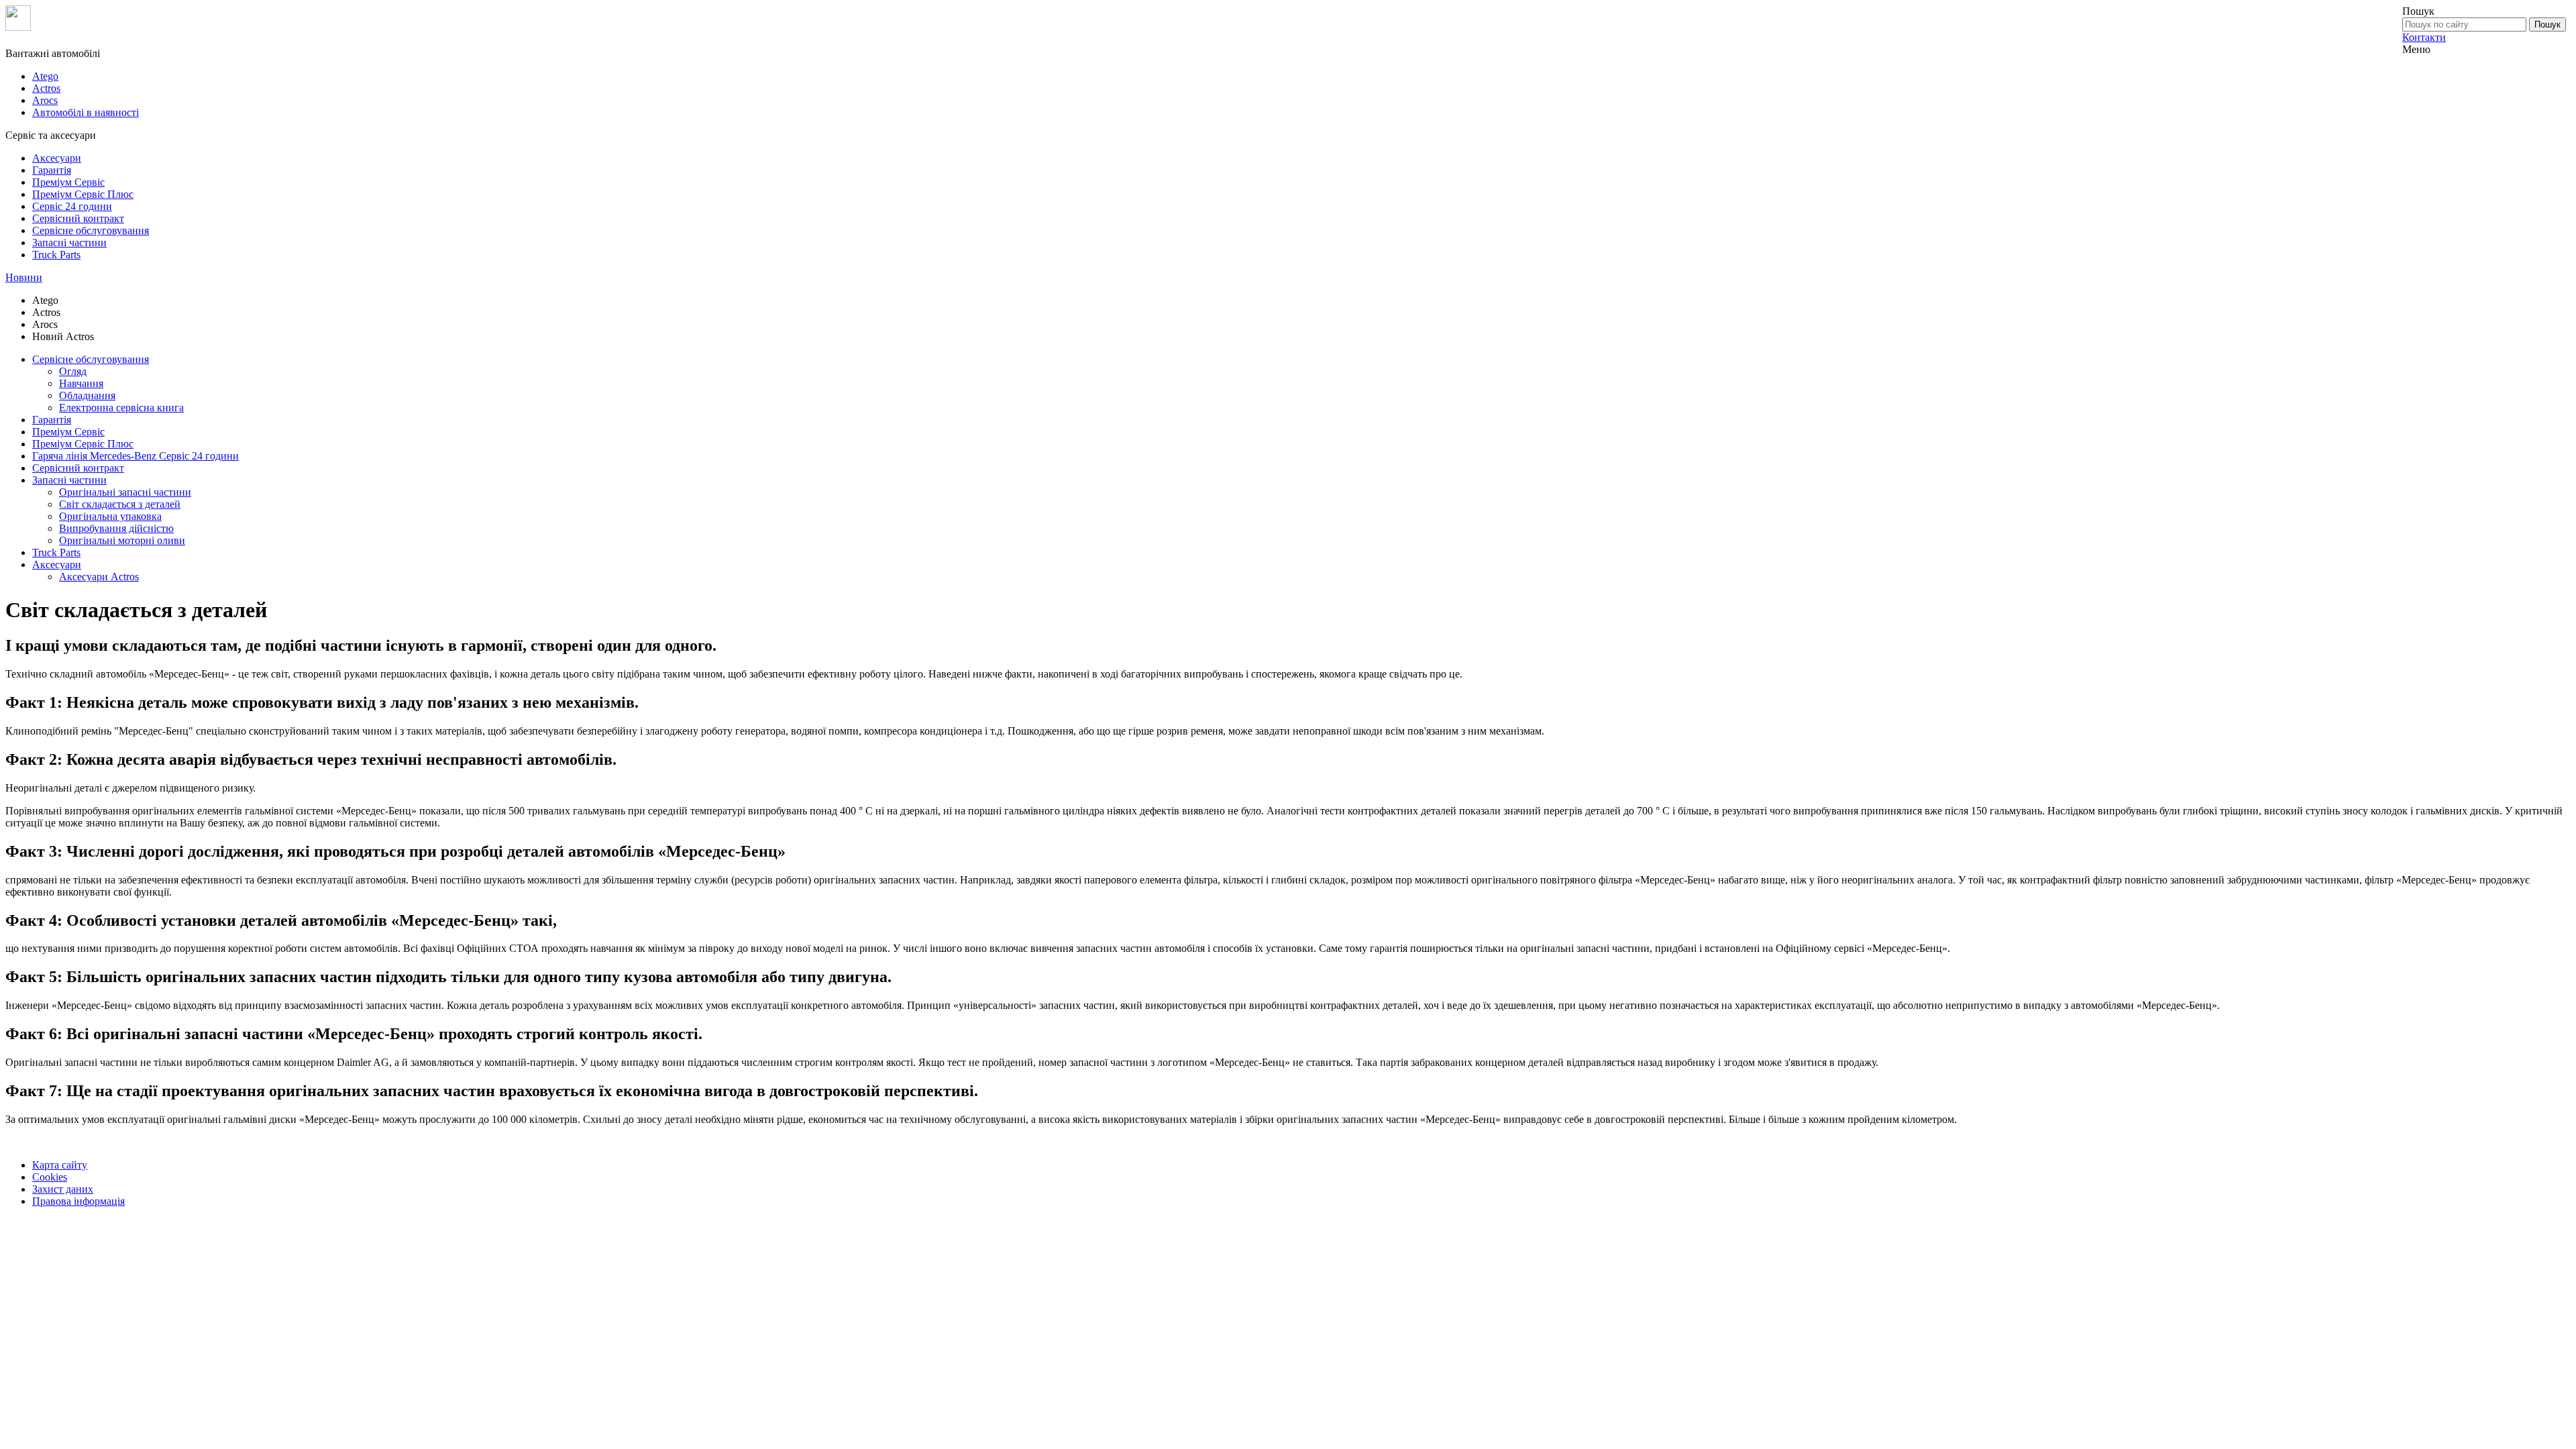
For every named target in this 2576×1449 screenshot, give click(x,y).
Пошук (2547, 24)
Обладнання (87, 395)
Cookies (50, 1177)
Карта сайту (60, 1165)
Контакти (2424, 37)
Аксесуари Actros (99, 577)
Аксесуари (57, 158)
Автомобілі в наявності (86, 112)
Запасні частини (69, 243)
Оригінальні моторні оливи (122, 540)
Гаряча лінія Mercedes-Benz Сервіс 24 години (136, 456)
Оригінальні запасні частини (125, 492)
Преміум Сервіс (68, 182)
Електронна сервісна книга (121, 408)
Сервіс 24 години (72, 206)
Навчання (81, 383)
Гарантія (52, 170)
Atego (45, 76)
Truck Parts (56, 255)
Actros (46, 88)
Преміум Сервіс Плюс (83, 194)
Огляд (73, 371)
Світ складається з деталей (120, 504)
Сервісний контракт (78, 218)
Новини (24, 277)
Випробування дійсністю (116, 528)
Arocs (45, 100)
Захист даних (63, 1189)
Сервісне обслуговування (91, 230)
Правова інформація (78, 1201)
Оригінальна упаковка (110, 516)
